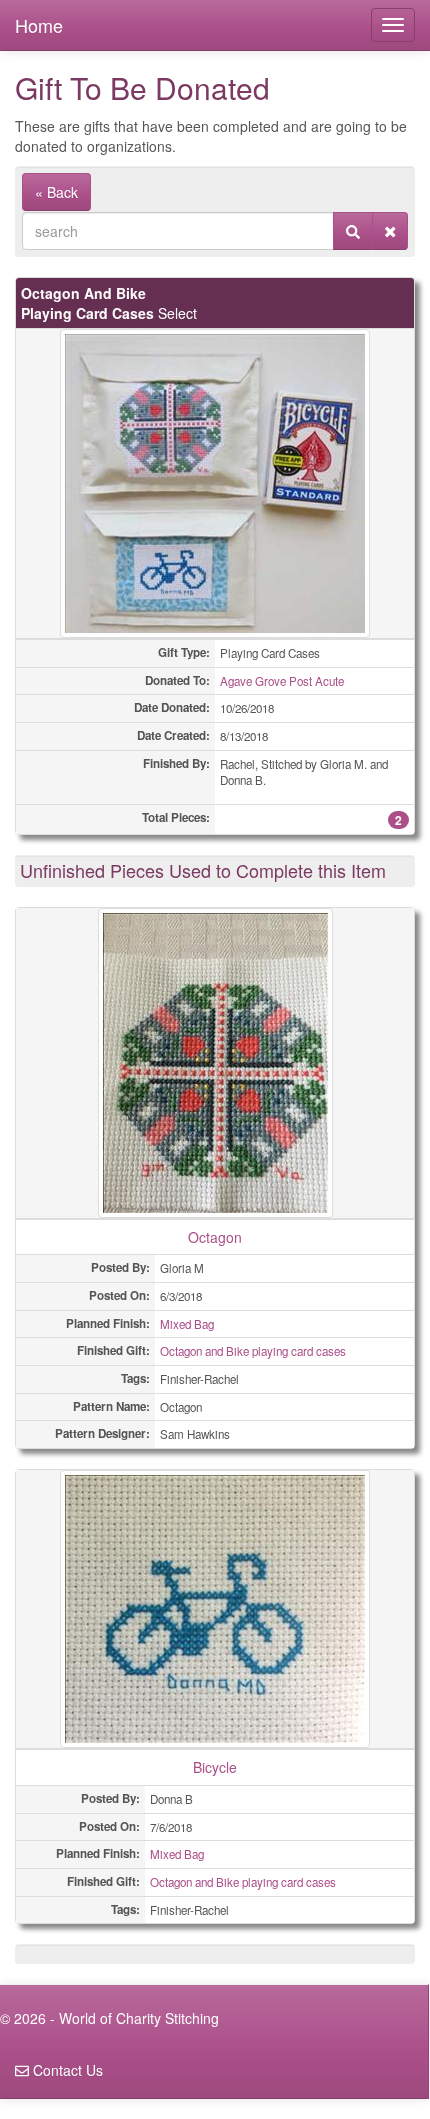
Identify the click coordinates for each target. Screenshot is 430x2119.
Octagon (215, 1237)
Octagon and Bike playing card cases (253, 1351)
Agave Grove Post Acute (282, 681)
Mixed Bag (187, 1324)
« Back (56, 192)
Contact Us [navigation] (66, 2070)
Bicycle (215, 1767)
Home (39, 25)
